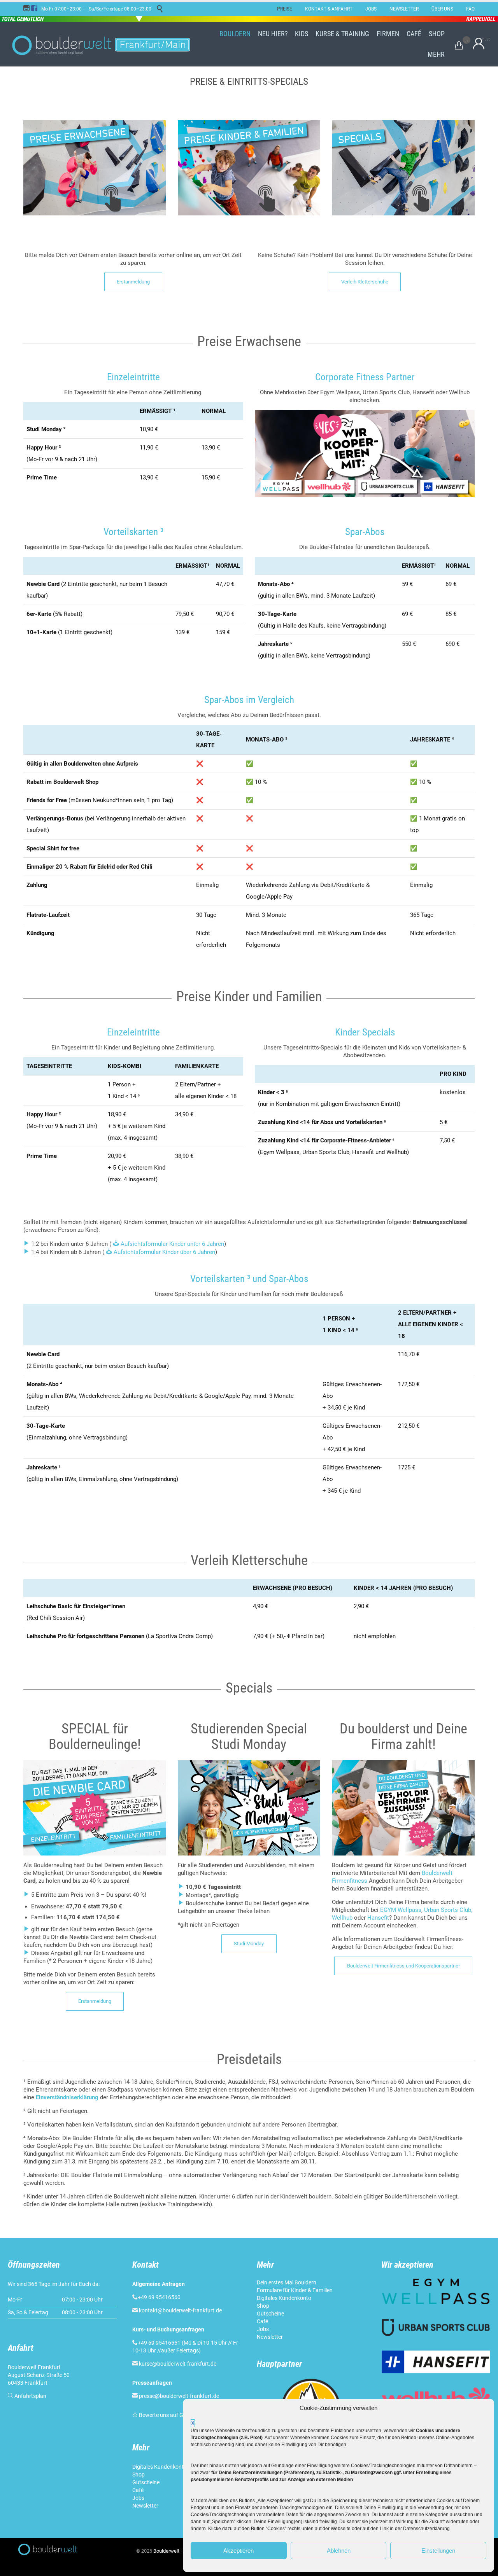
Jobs (138, 2498)
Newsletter (146, 2506)
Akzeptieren (238, 2551)
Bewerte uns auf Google (168, 2415)
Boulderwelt (166, 2551)
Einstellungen (438, 2551)
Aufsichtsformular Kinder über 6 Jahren (164, 1252)
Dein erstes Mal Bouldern (287, 2282)
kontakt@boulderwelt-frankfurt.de (180, 2310)
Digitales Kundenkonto (160, 2467)
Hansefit (378, 1918)
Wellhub (342, 1918)
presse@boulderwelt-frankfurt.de (179, 2396)
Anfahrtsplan (30, 2396)
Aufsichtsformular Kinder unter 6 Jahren (172, 1244)
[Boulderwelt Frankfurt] (101, 44)
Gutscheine (146, 2482)
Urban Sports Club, (448, 1910)
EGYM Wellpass (401, 1910)
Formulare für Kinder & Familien (295, 2290)
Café (138, 2490)
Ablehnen (339, 2551)
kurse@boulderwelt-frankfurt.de (178, 2364)
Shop (139, 2475)
